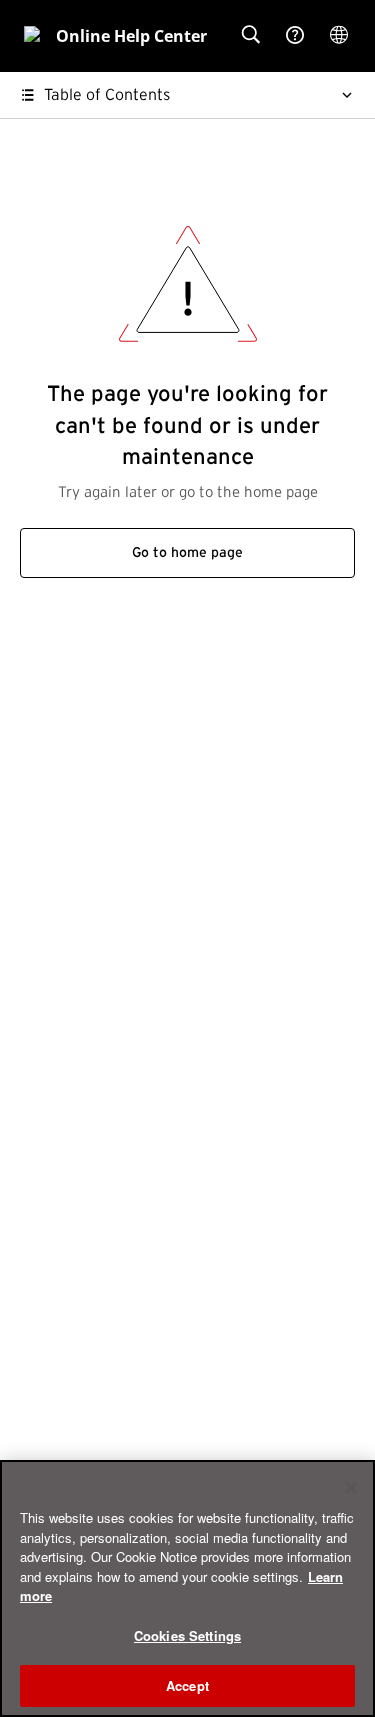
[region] (187, 1588)
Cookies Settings (187, 1635)
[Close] (351, 1488)
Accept (187, 1685)
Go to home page (187, 553)
